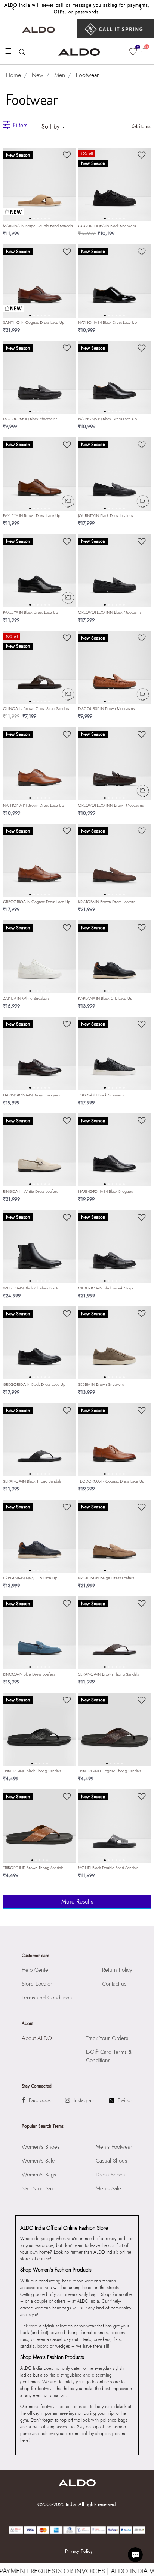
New (38, 75)
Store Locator (37, 1984)
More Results (77, 1901)
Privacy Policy (79, 2551)
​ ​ (115, 29)
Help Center (36, 1970)
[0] (133, 52)
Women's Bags (39, 2175)
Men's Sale (108, 2188)
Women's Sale (38, 2161)
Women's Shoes (41, 2147)
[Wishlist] (67, 153)
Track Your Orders (107, 2038)
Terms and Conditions (47, 1998)
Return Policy (117, 1970)
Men (60, 75)
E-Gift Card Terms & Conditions (109, 2056)
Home (13, 75)
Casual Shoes (111, 2161)
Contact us (114, 1984)
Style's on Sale (38, 2188)
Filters (20, 125)
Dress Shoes (110, 2175)
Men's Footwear (114, 2147)
